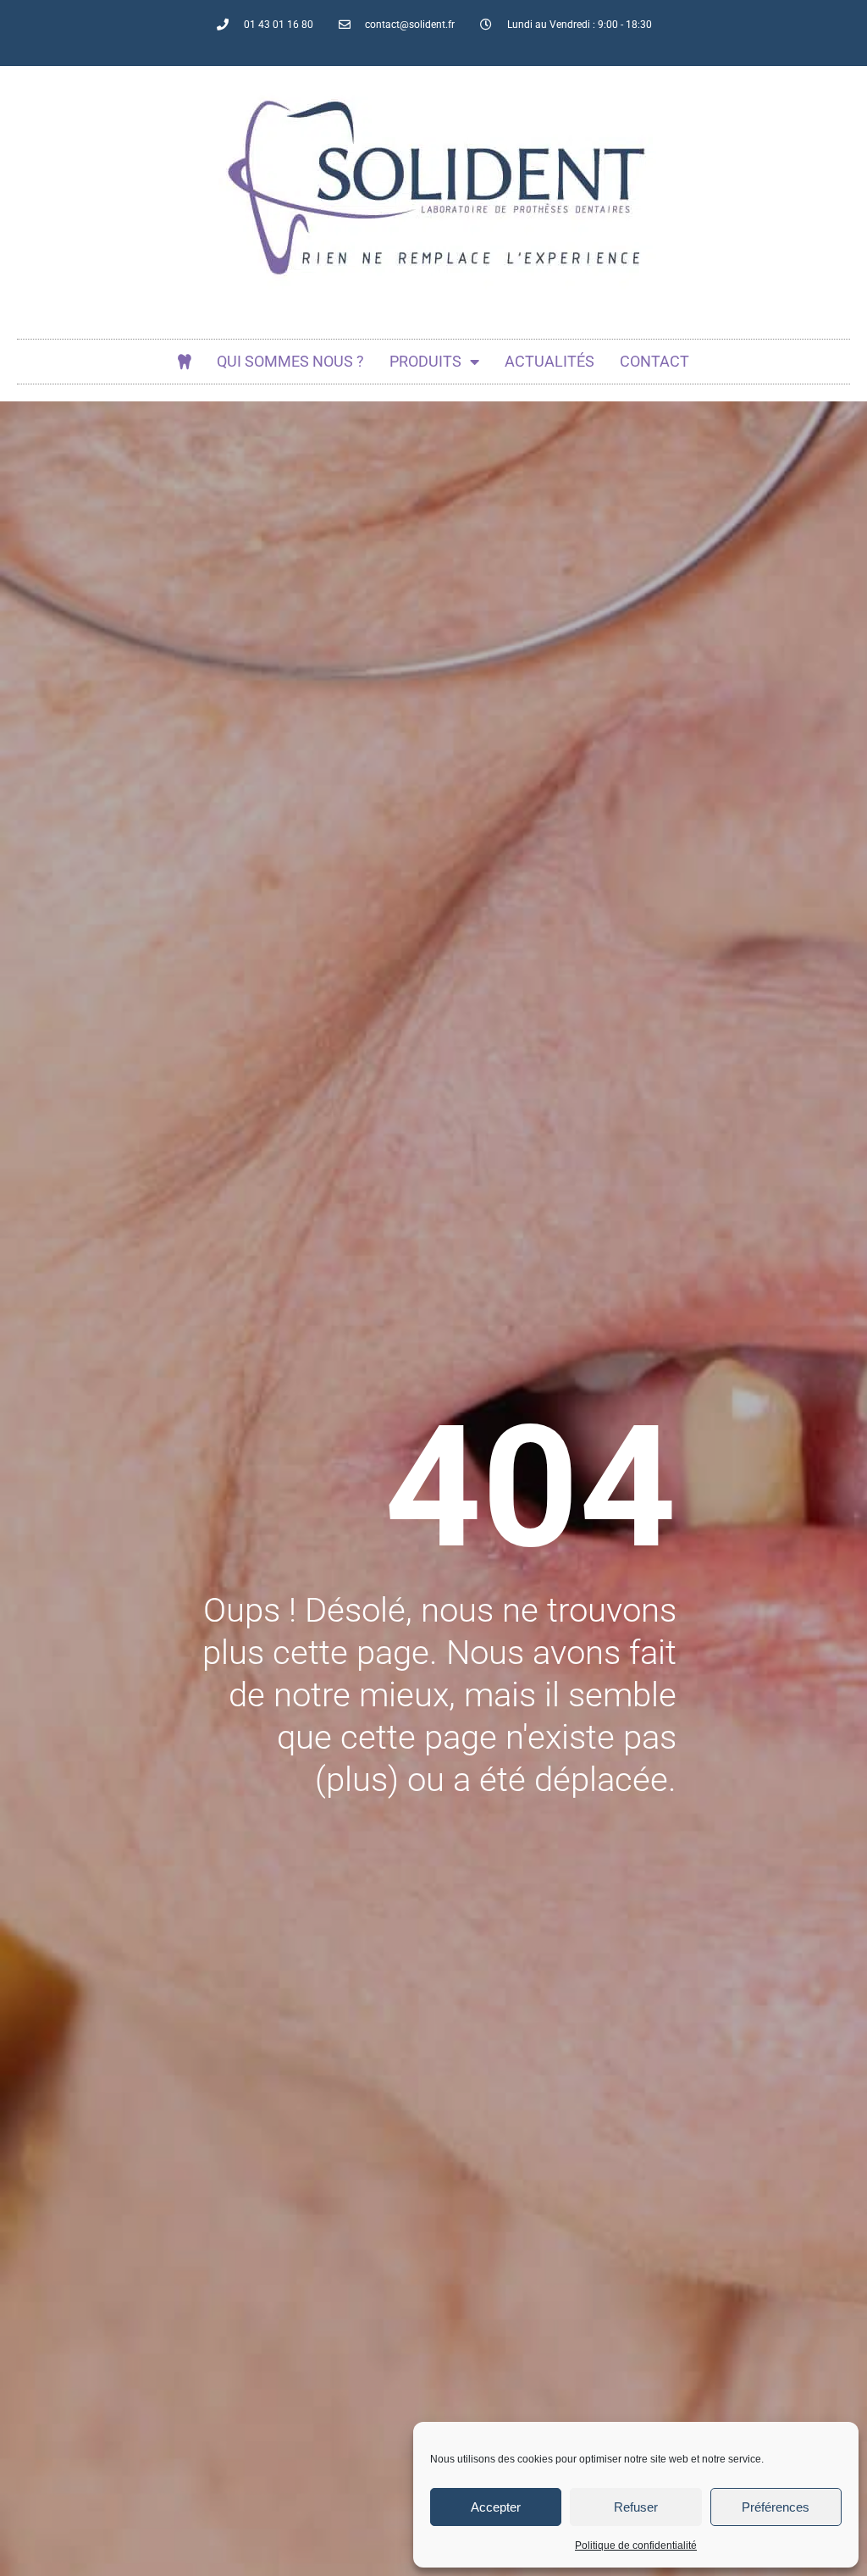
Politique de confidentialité (636, 2546)
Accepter (496, 2507)
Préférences (776, 2507)
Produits (425, 361)
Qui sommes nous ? (290, 361)
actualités (549, 361)
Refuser (636, 2507)
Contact (654, 361)
